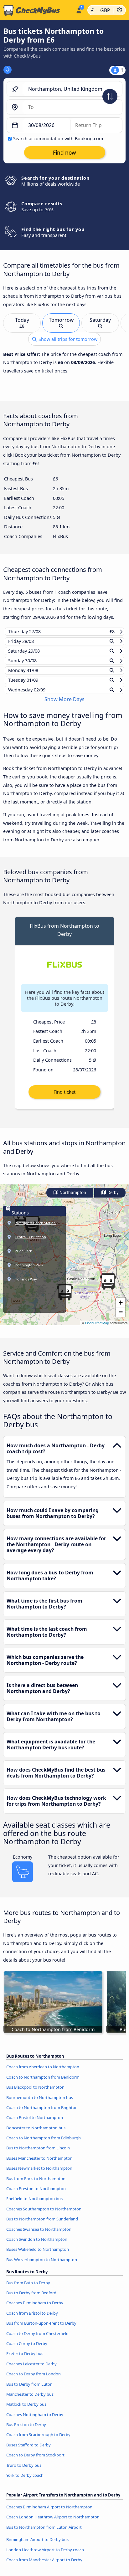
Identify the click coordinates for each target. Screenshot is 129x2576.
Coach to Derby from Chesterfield (37, 2339)
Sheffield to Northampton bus (34, 2204)
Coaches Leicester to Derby (31, 2369)
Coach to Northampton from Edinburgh (44, 2144)
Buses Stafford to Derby (28, 2451)
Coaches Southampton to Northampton (44, 2215)
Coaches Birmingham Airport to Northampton (49, 2513)
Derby (113, 1199)
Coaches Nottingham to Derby (35, 2420)
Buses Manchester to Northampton (39, 2164)
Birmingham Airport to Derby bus (37, 2545)
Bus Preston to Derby (26, 2430)
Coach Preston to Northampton (36, 2194)
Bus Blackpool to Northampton (35, 2093)
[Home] (37, 10)
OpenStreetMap (97, 1329)
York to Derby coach (25, 2481)
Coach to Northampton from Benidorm (43, 2083)
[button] (108, 1287)
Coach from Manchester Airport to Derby (44, 2566)
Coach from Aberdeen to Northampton (43, 2073)
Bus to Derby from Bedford (31, 2299)
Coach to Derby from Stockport (35, 2461)
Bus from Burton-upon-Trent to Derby (41, 2329)
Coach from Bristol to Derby (32, 2319)
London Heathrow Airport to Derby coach (45, 2555)
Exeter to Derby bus (25, 2359)
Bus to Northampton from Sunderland (42, 2225)
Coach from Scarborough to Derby (38, 2440)
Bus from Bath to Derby (28, 2288)
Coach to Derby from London (34, 2380)
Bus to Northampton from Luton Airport (44, 2533)
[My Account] (79, 9)
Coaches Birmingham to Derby (35, 2309)
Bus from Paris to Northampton (36, 2184)
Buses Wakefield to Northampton (38, 2255)
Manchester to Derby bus (30, 2400)
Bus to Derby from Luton (29, 2390)
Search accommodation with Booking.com (58, 139)
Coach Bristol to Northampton (35, 2123)
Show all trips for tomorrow (67, 339)
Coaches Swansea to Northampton (39, 2235)
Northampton (72, 1199)
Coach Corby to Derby (27, 2349)
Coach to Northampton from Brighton (42, 2113)
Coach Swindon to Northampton (37, 2245)
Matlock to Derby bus (26, 2410)
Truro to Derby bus (24, 2471)
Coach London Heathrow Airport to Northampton (53, 2523)
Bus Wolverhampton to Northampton (42, 2265)
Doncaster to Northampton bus (36, 2133)
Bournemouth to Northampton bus (40, 2103)
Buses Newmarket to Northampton (39, 2174)
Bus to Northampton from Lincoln (38, 2154)
